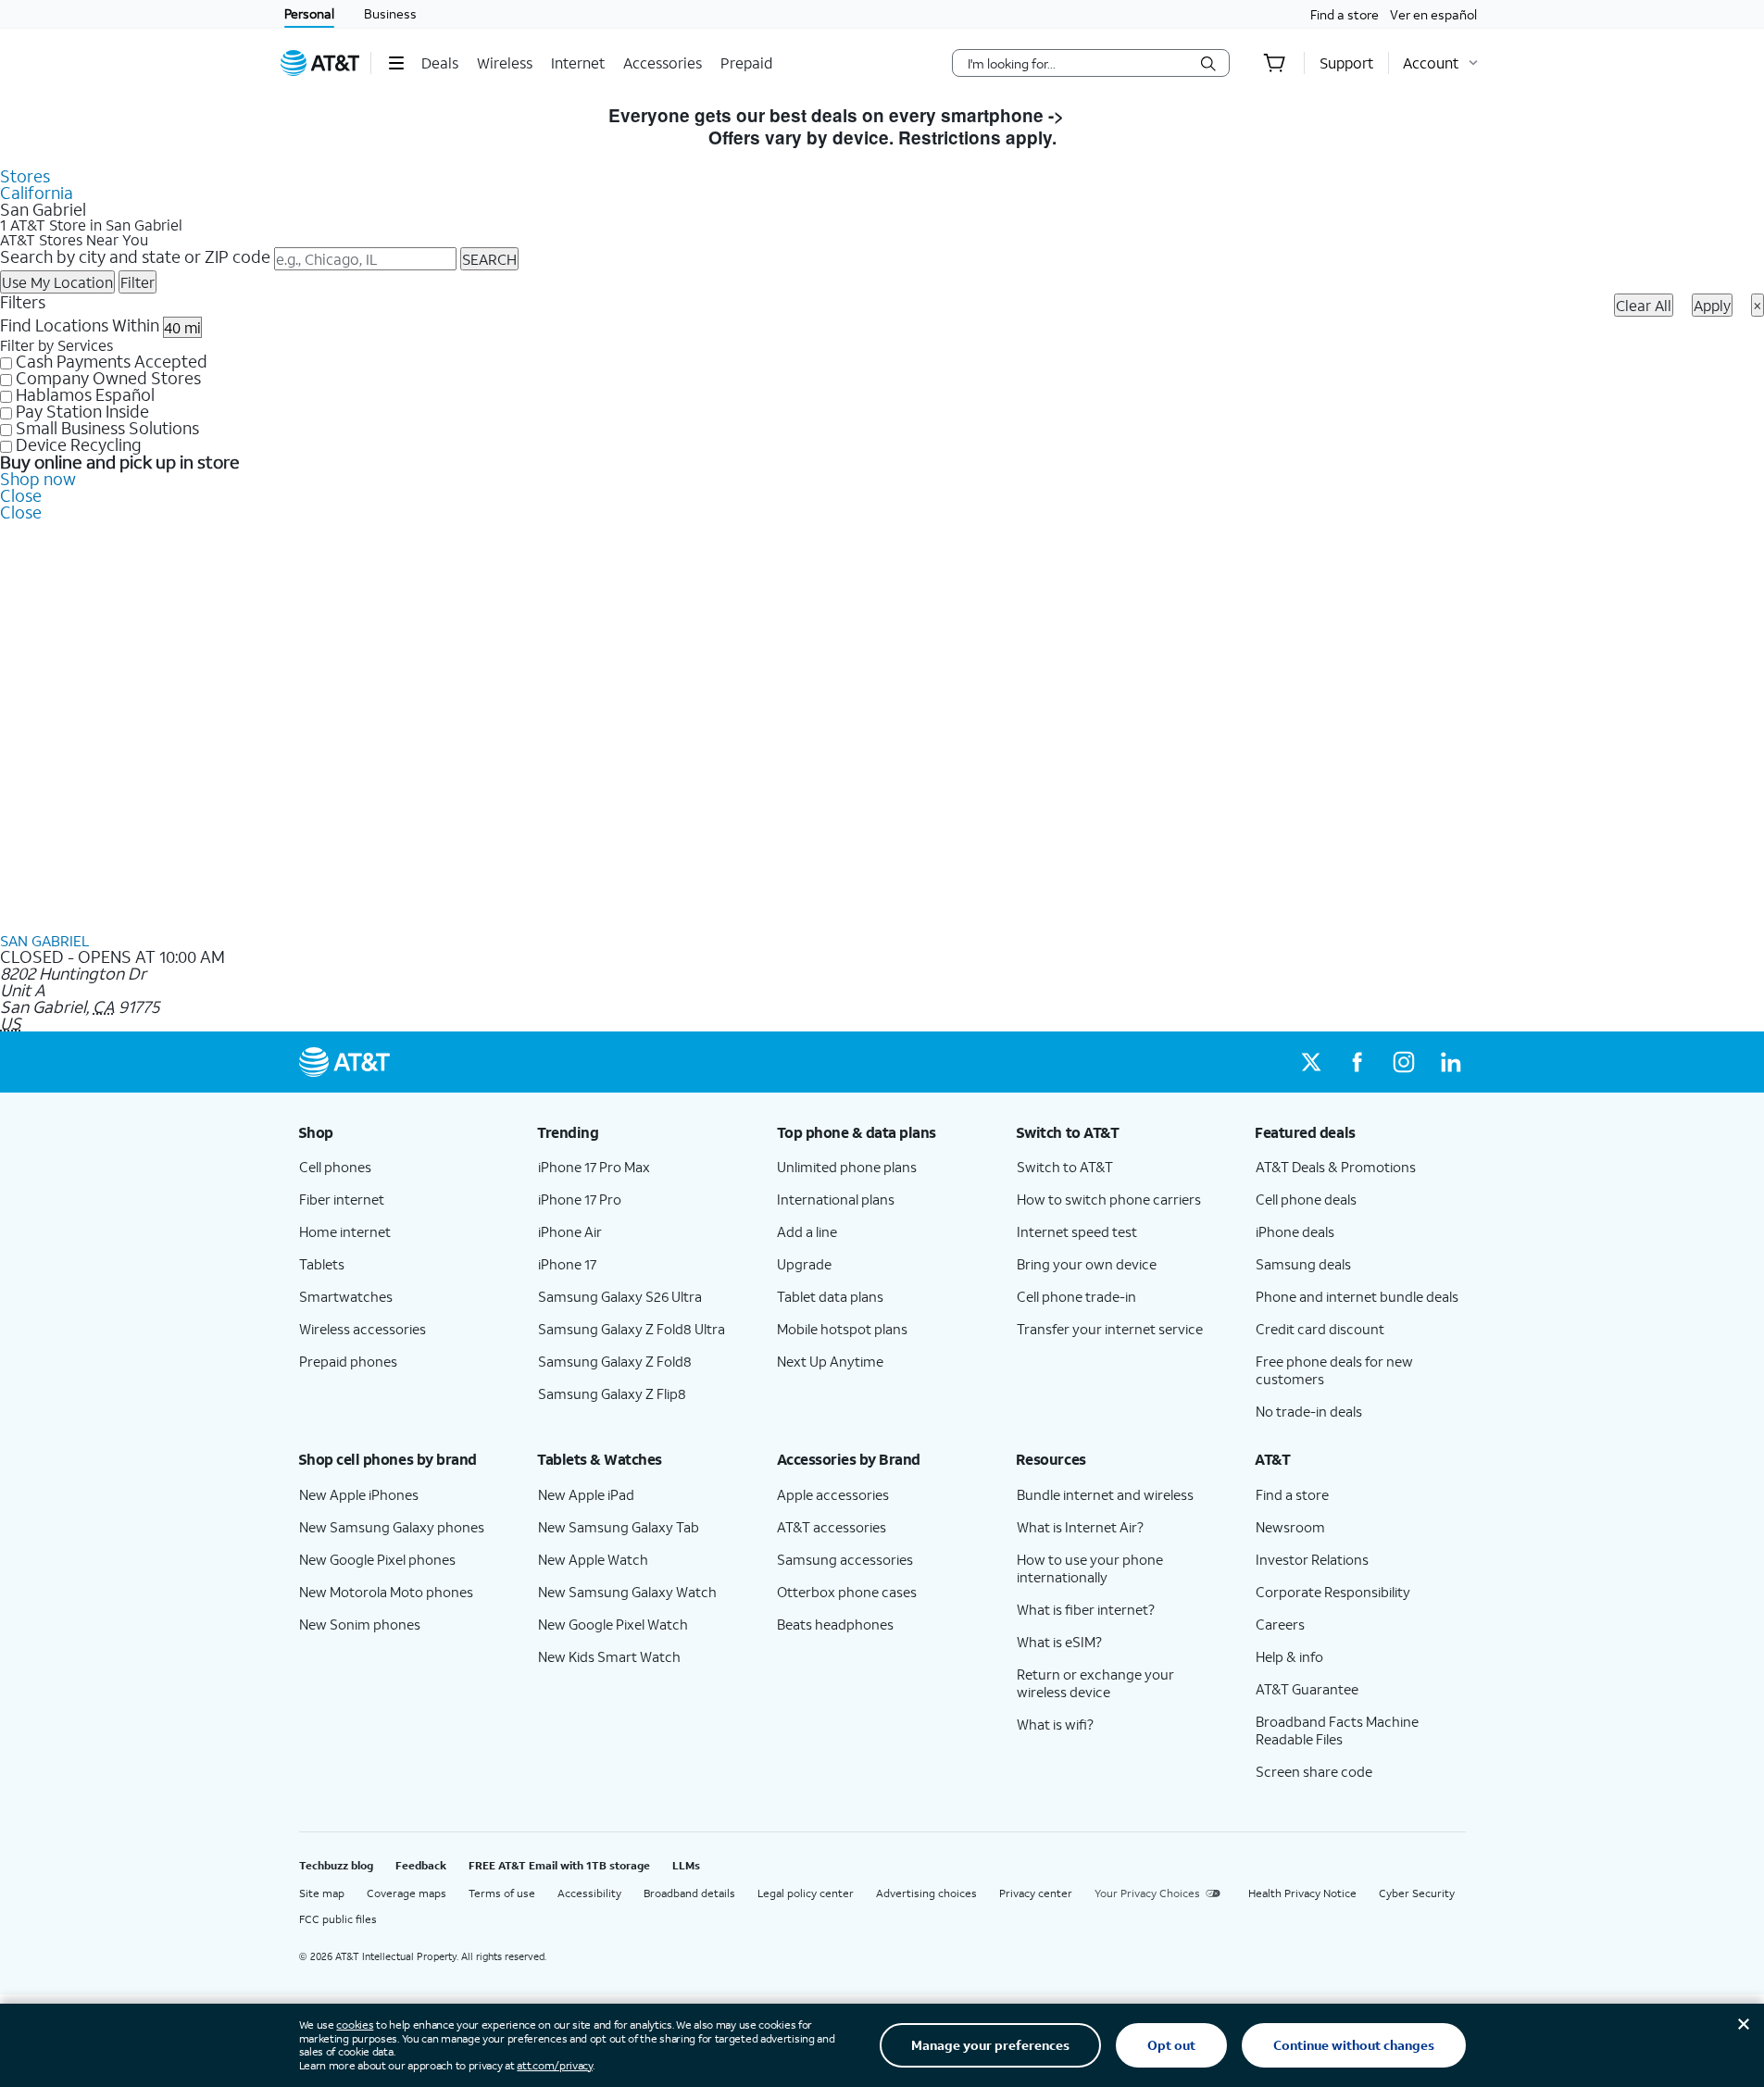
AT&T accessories (832, 1527)
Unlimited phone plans (847, 1167)
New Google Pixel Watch (613, 1624)
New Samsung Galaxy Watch (627, 1592)
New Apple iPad (586, 1494)
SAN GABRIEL (44, 940)
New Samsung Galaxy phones (392, 1527)
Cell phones (335, 1167)
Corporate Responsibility (1333, 1592)
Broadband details (689, 1893)
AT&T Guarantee (1307, 1689)
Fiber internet (342, 1199)
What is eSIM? (1059, 1642)
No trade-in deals (1309, 1411)
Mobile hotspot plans (842, 1329)
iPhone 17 (567, 1264)
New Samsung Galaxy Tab (619, 1527)
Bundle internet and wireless (1105, 1494)
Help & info (1289, 1656)
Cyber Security (1417, 1893)
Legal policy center (806, 1893)
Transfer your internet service (1110, 1329)
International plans (836, 1199)
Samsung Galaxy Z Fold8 (615, 1361)
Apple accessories (833, 1494)
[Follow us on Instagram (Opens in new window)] (1404, 1062)
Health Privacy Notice (1302, 1893)
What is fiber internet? (1086, 1609)
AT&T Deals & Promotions (1336, 1167)
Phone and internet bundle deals (1357, 1296)
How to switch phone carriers (1109, 1199)
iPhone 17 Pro (580, 1199)
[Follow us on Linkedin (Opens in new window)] (1450, 1062)
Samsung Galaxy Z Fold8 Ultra (632, 1329)
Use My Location (57, 282)
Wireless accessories (363, 1329)
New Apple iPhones (359, 1494)
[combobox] (1078, 63)
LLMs (686, 1865)
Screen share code (1314, 1771)
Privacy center (1036, 1893)
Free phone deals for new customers (1334, 1370)
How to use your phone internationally (1090, 1568)
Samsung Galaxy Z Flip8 (612, 1393)
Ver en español (1433, 14)
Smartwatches (346, 1296)
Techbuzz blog (336, 1865)
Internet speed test (1077, 1231)
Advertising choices (926, 1893)
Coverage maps (407, 1893)
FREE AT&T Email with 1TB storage (559, 1865)
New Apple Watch (593, 1559)
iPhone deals (1295, 1231)
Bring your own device (1087, 1264)
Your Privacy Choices (1147, 1893)
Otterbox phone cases (847, 1592)
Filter (138, 282)
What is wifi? (1055, 1724)
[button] (396, 63)
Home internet (345, 1231)
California (37, 193)
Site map (322, 1893)
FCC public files (338, 1919)
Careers (1280, 1624)
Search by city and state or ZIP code (135, 256)
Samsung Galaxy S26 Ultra (620, 1296)
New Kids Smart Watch (609, 1656)
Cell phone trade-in (1076, 1296)
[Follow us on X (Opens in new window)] (1311, 1062)
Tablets (322, 1264)
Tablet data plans (830, 1296)
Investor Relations (1312, 1559)
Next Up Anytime (830, 1361)
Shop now (38, 479)
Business (390, 13)
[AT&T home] (320, 63)
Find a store (1345, 14)
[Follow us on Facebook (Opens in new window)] (1357, 1062)
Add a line (807, 1231)
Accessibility (589, 1893)
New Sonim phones (360, 1624)
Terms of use (502, 1893)
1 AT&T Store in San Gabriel (91, 225)
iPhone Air (570, 1231)
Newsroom (1290, 1527)
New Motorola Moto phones (386, 1592)
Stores (25, 176)
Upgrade (804, 1264)
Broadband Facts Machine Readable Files (1337, 1730)
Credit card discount (1320, 1329)
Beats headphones (835, 1624)
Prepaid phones (348, 1361)
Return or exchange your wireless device (1095, 1683)
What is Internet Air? (1080, 1527)
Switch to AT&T (1065, 1167)
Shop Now (1113, 115)
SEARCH (489, 259)
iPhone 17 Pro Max (594, 1167)
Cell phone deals (1306, 1199)
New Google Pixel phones (377, 1559)
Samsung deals (1303, 1264)
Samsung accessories (845, 1559)
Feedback (421, 1865)
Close (21, 495)
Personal (309, 13)
